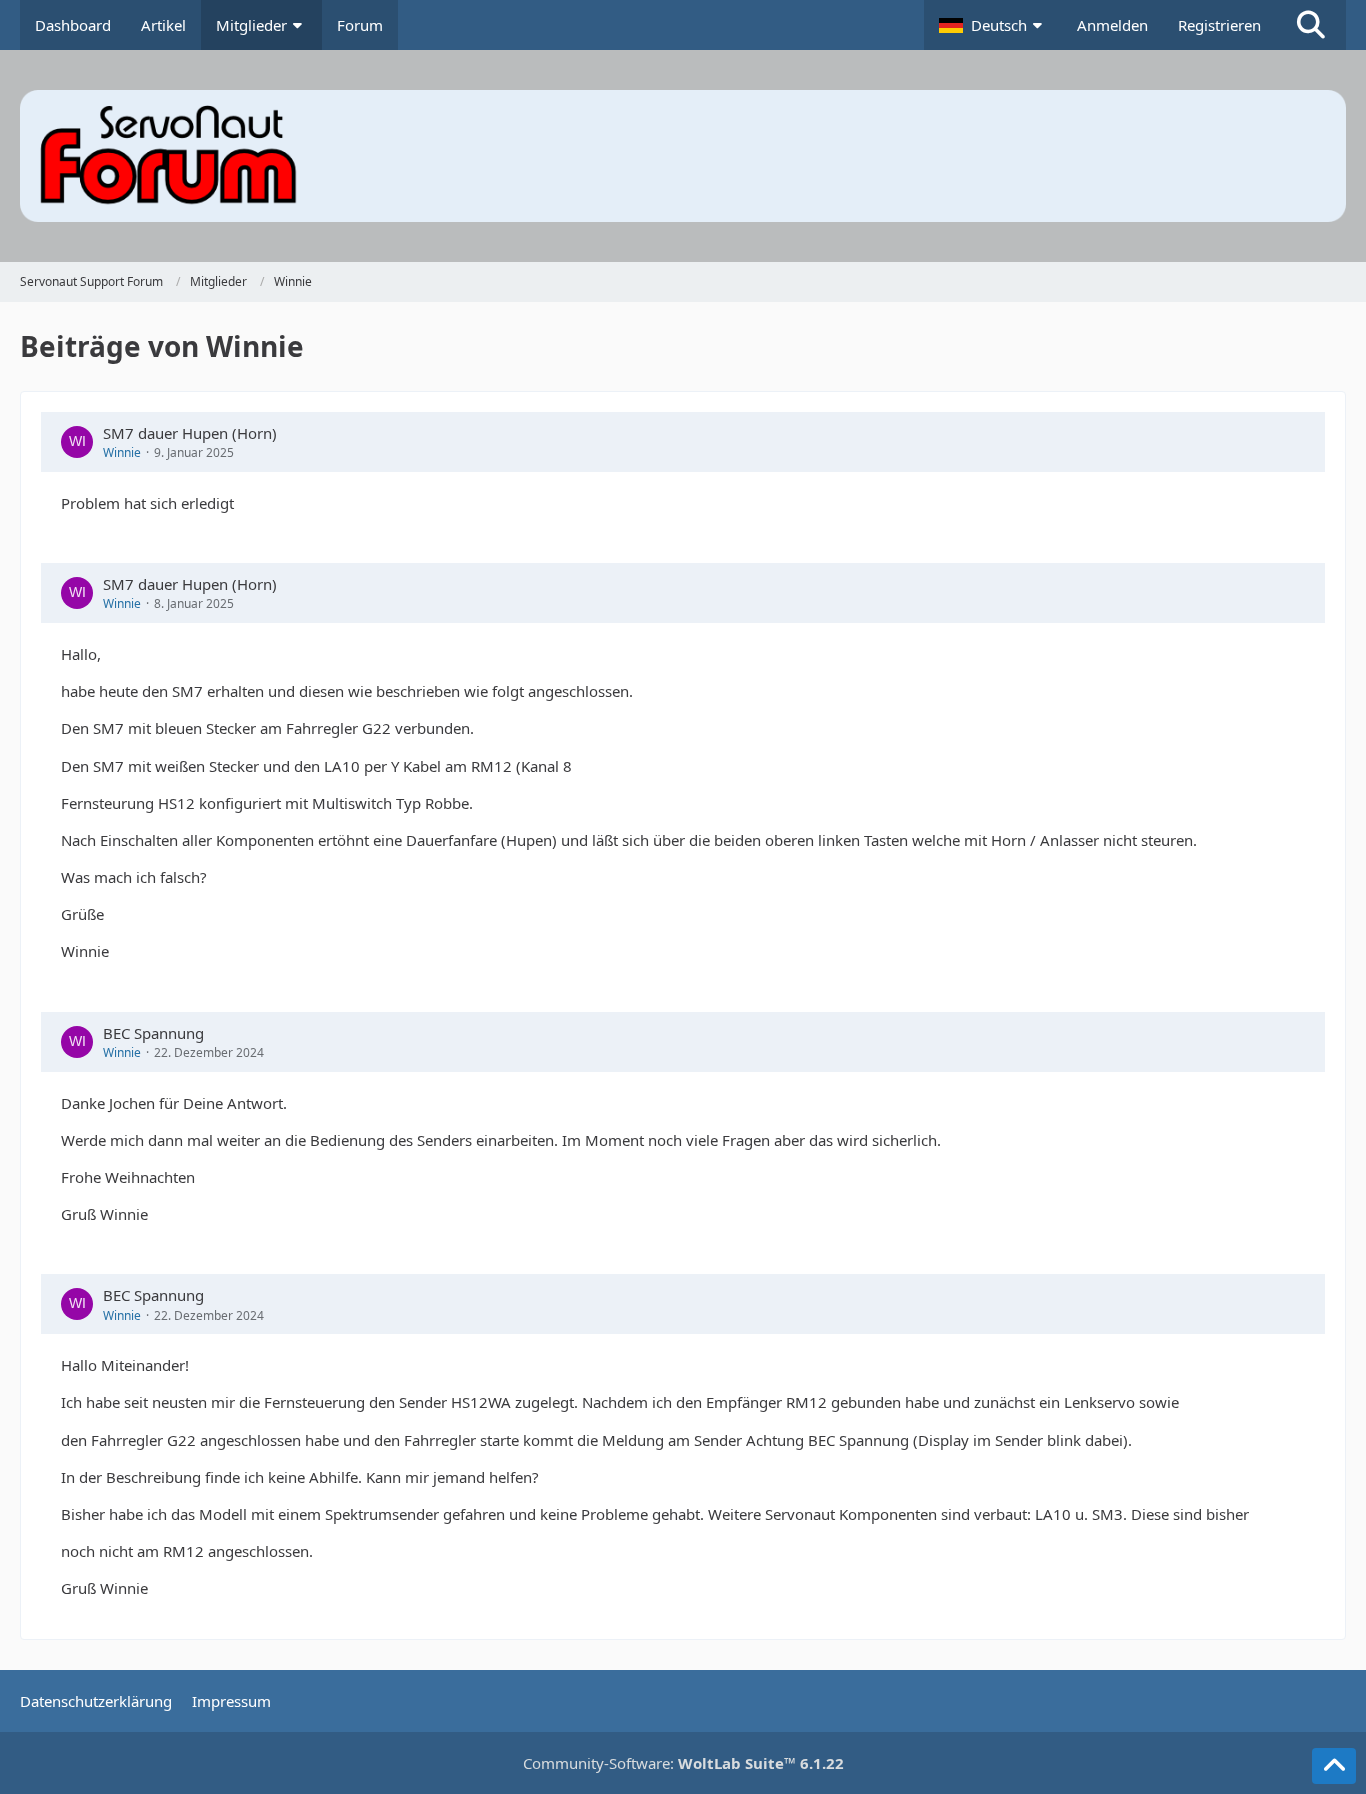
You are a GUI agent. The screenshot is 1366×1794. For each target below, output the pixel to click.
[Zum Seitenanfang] (1334, 1766)
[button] (993, 25)
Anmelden (1112, 25)
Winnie (122, 452)
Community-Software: (683, 1763)
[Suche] (1311, 25)
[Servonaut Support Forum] (683, 156)
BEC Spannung (153, 1033)
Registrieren (1219, 25)
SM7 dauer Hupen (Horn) (190, 433)
